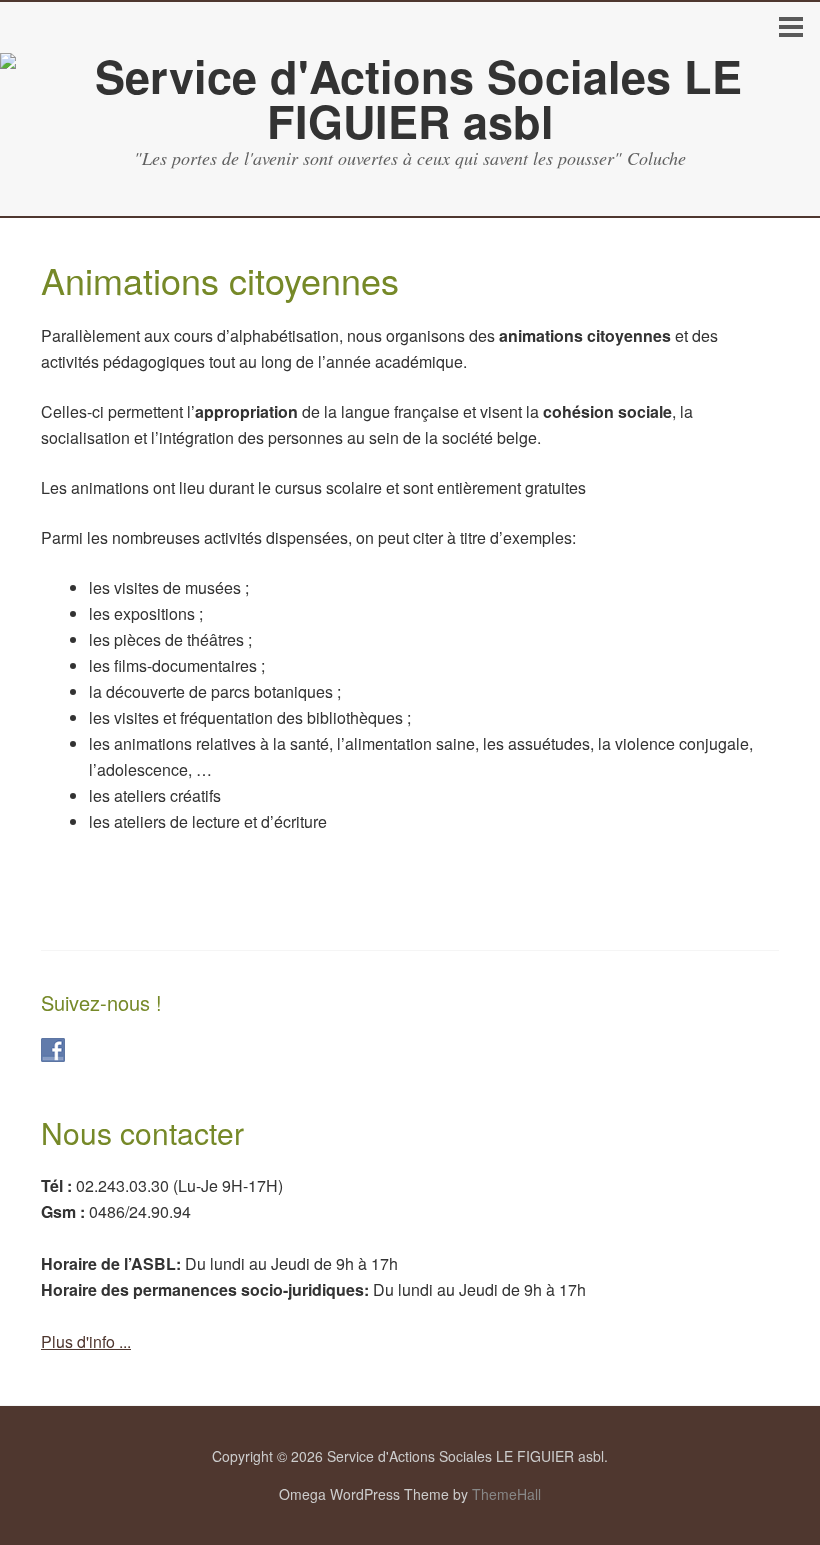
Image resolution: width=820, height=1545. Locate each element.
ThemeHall (506, 1494)
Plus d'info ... (86, 1341)
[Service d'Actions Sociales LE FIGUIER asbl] (410, 120)
